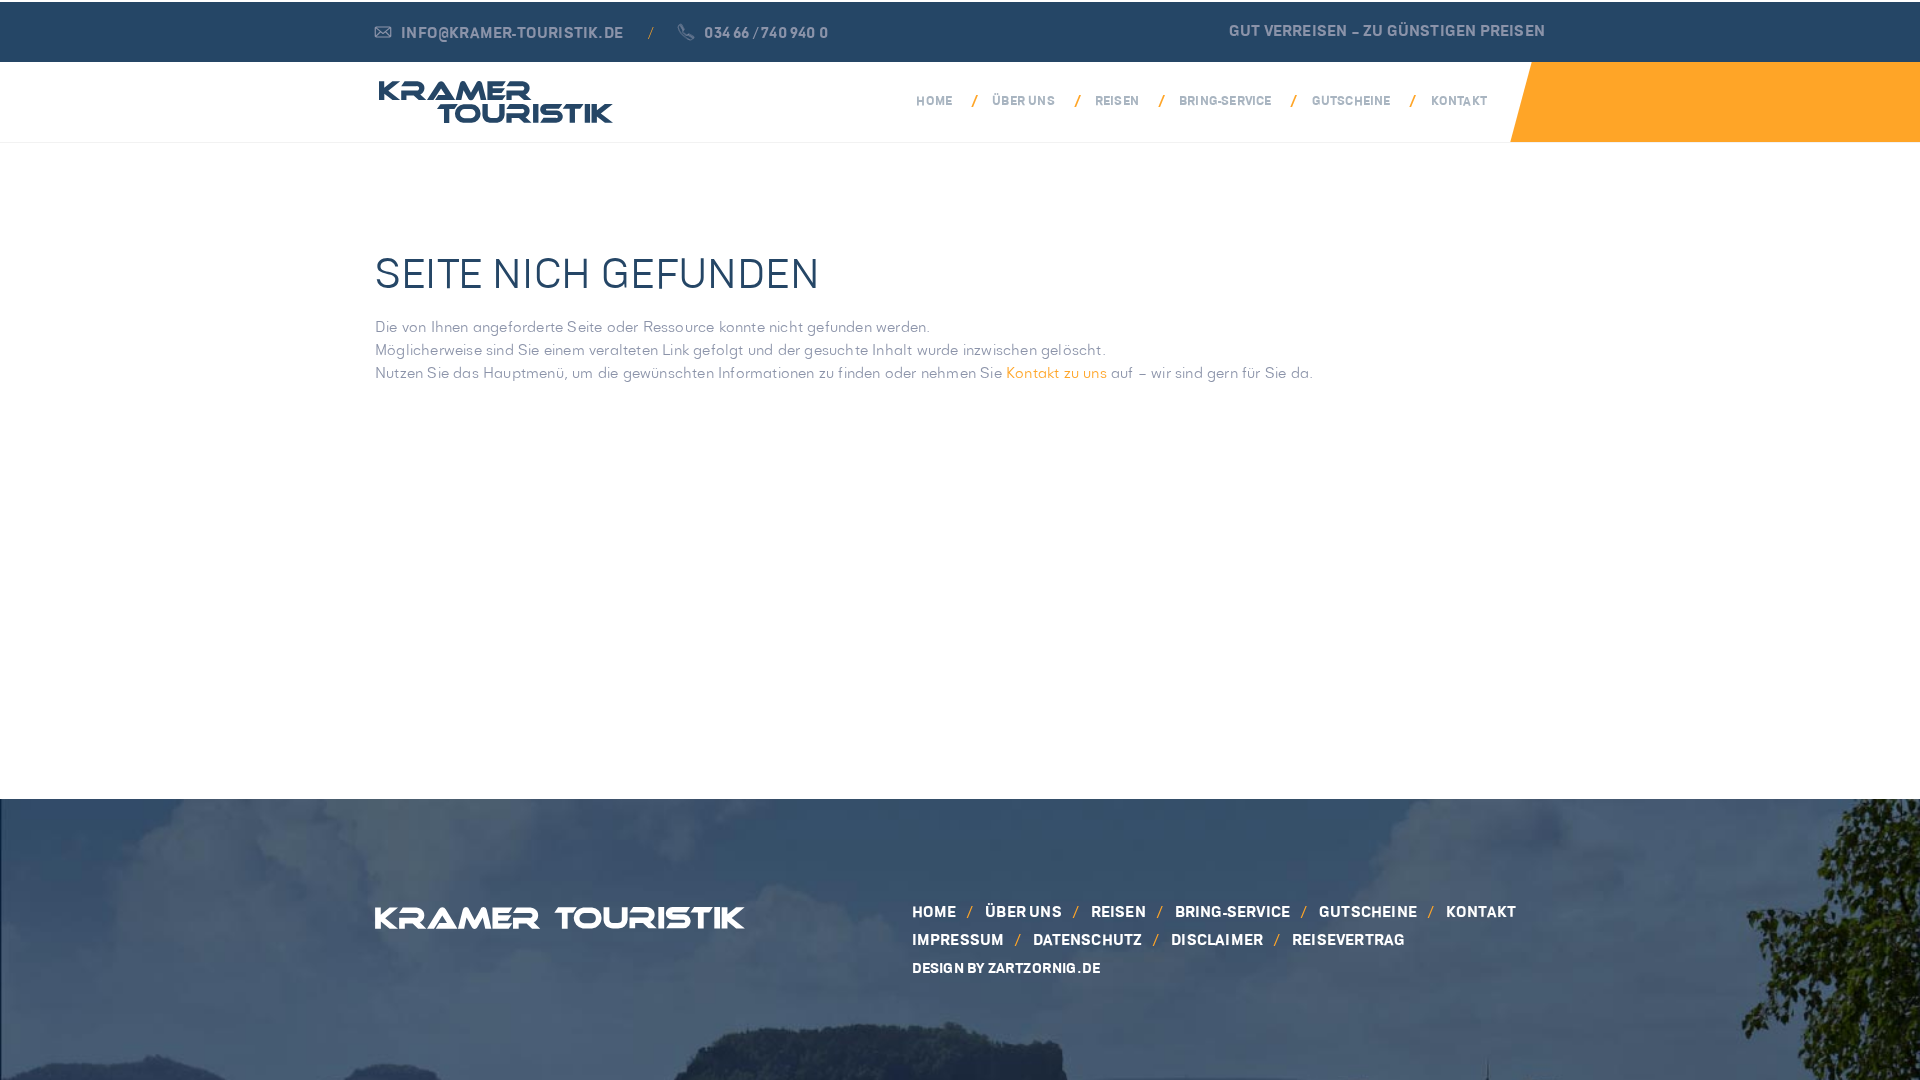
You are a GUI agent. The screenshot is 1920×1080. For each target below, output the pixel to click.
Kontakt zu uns (1056, 374)
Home (934, 102)
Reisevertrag (1348, 941)
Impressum (958, 941)
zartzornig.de (1044, 969)
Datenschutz (1087, 941)
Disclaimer (1217, 941)
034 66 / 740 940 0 (766, 34)
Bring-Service (1225, 102)
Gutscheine (1351, 102)
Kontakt (1459, 102)
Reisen (1117, 102)
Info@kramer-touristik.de (512, 34)
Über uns (1023, 102)
